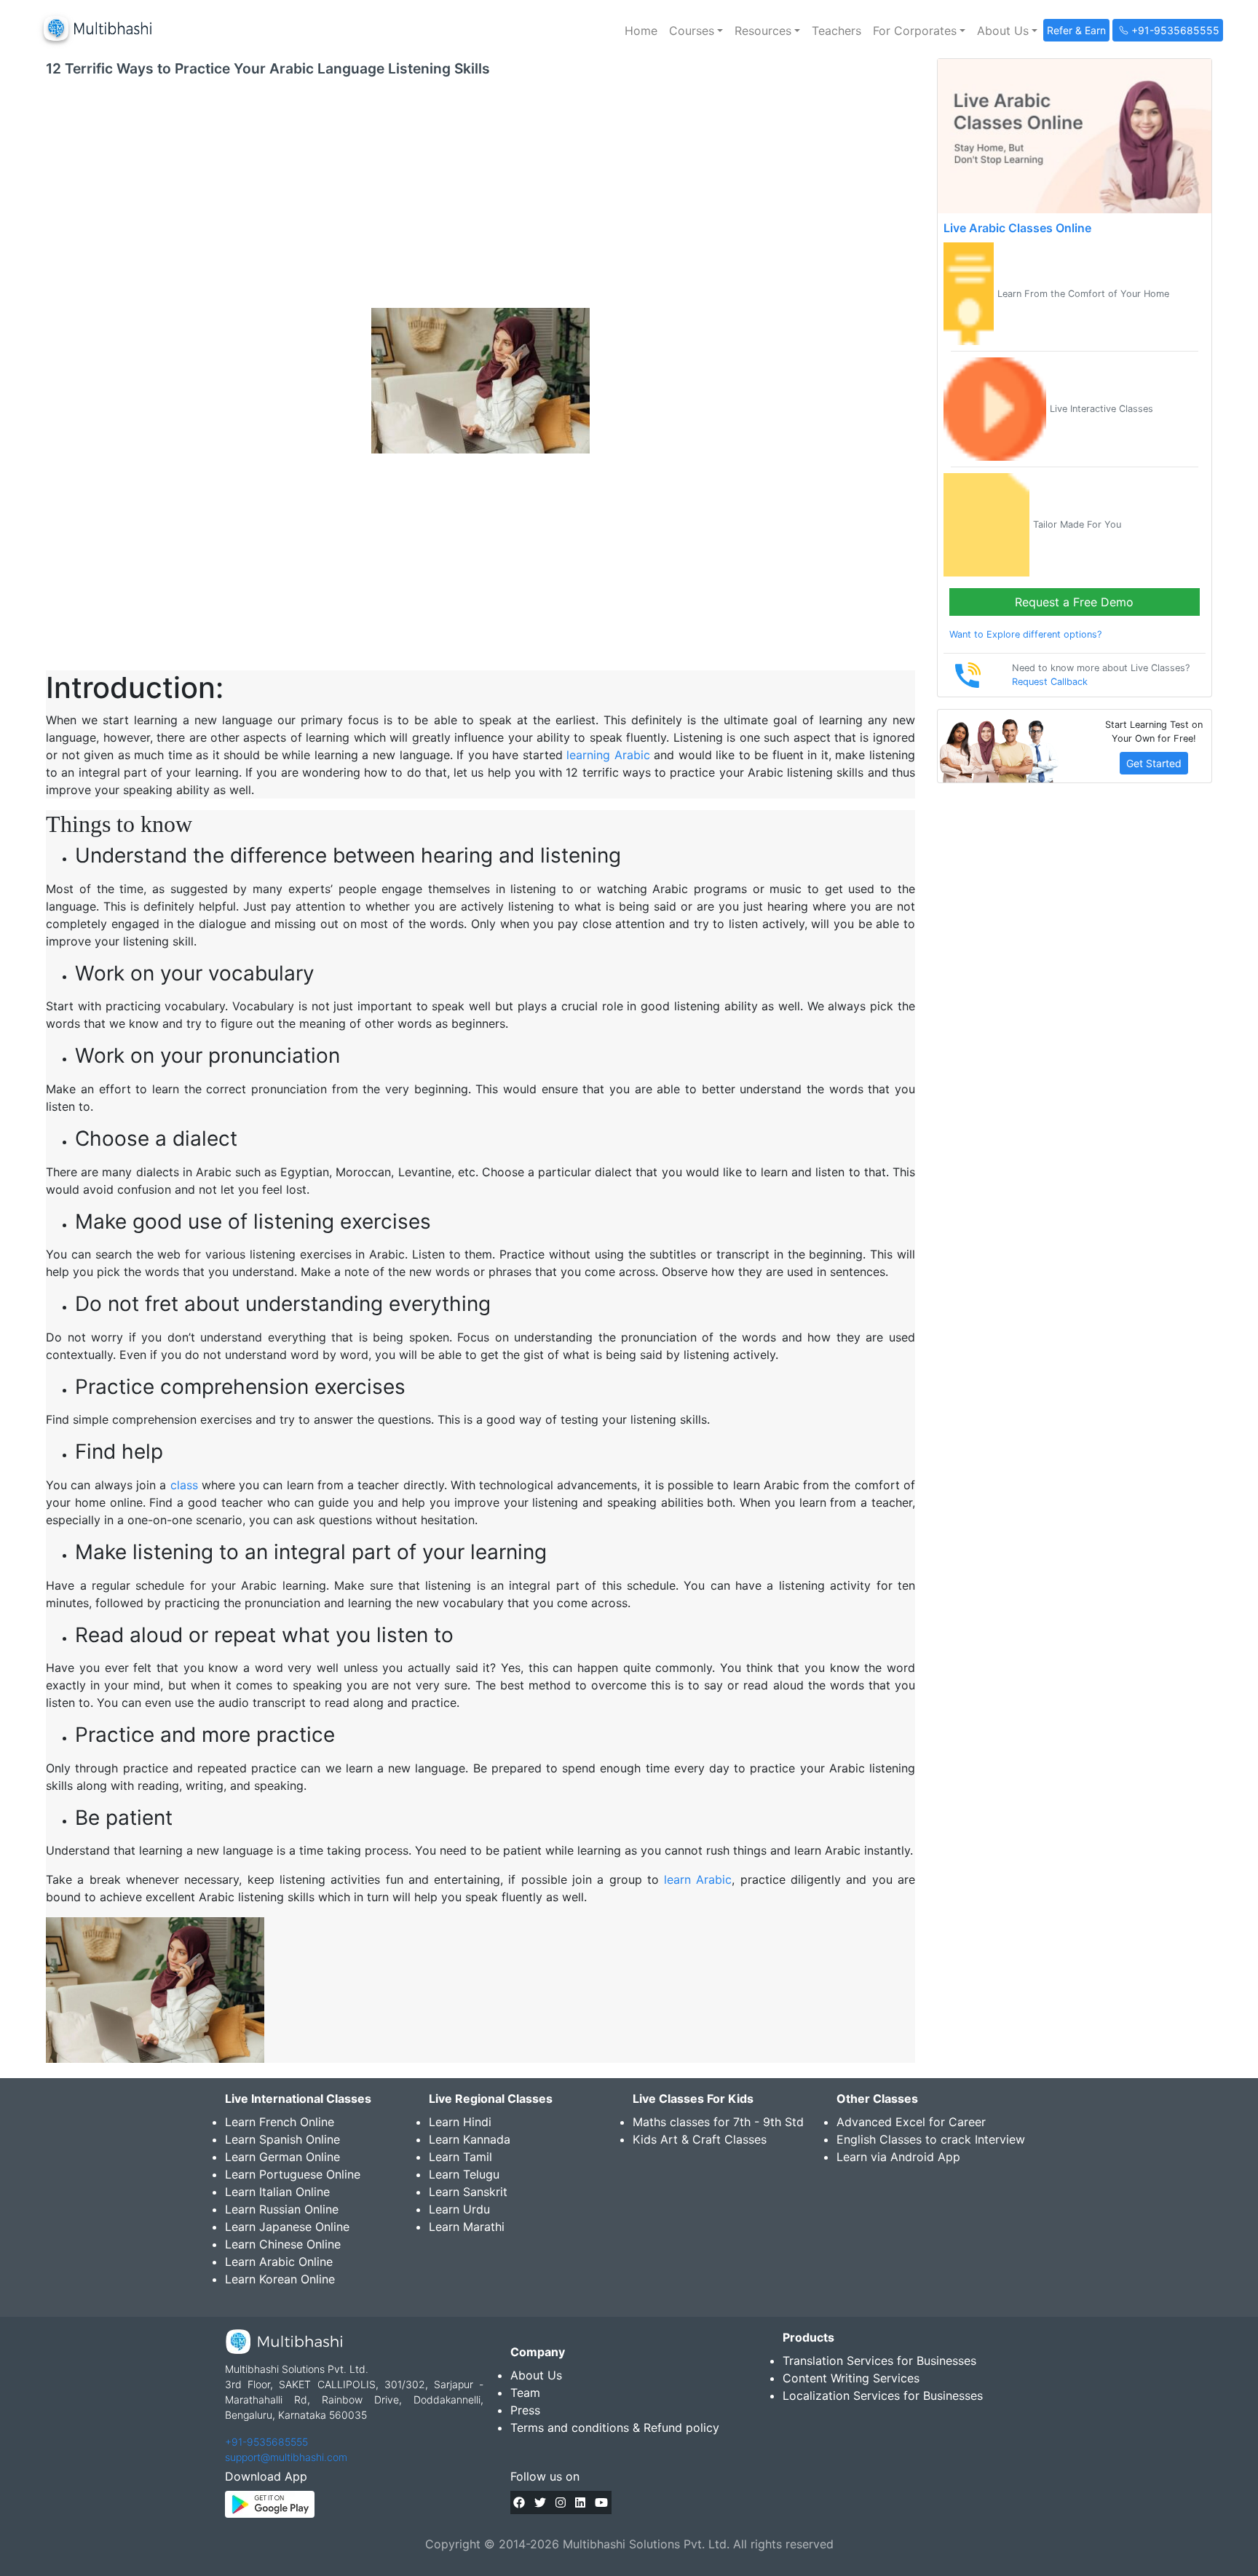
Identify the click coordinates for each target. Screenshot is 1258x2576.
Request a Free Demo (1074, 602)
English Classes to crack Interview (931, 2139)
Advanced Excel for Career (911, 2122)
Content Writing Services (851, 2378)
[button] (696, 31)
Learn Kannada (470, 2139)
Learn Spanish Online (282, 2139)
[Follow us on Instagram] (561, 2502)
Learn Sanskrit (468, 2192)
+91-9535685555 (266, 2442)
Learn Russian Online (282, 2209)
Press (525, 2410)
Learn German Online (282, 2157)
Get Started (1154, 763)
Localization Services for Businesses (883, 2395)
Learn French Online (280, 2122)
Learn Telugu (464, 2174)
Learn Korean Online (280, 2279)
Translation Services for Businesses (879, 2361)
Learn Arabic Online (279, 2262)
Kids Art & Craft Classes (700, 2139)
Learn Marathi (467, 2227)
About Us (536, 2375)
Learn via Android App (898, 2157)
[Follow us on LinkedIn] (580, 2502)
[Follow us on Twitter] (540, 2502)
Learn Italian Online (277, 2192)
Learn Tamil (460, 2157)
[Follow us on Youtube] (601, 2502)
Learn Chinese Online (283, 2244)
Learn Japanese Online (287, 2227)
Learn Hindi (460, 2122)
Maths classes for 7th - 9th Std (718, 2122)
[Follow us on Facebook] (519, 2502)
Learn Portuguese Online (293, 2174)
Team (525, 2393)
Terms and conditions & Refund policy (615, 2428)
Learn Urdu (459, 2209)
